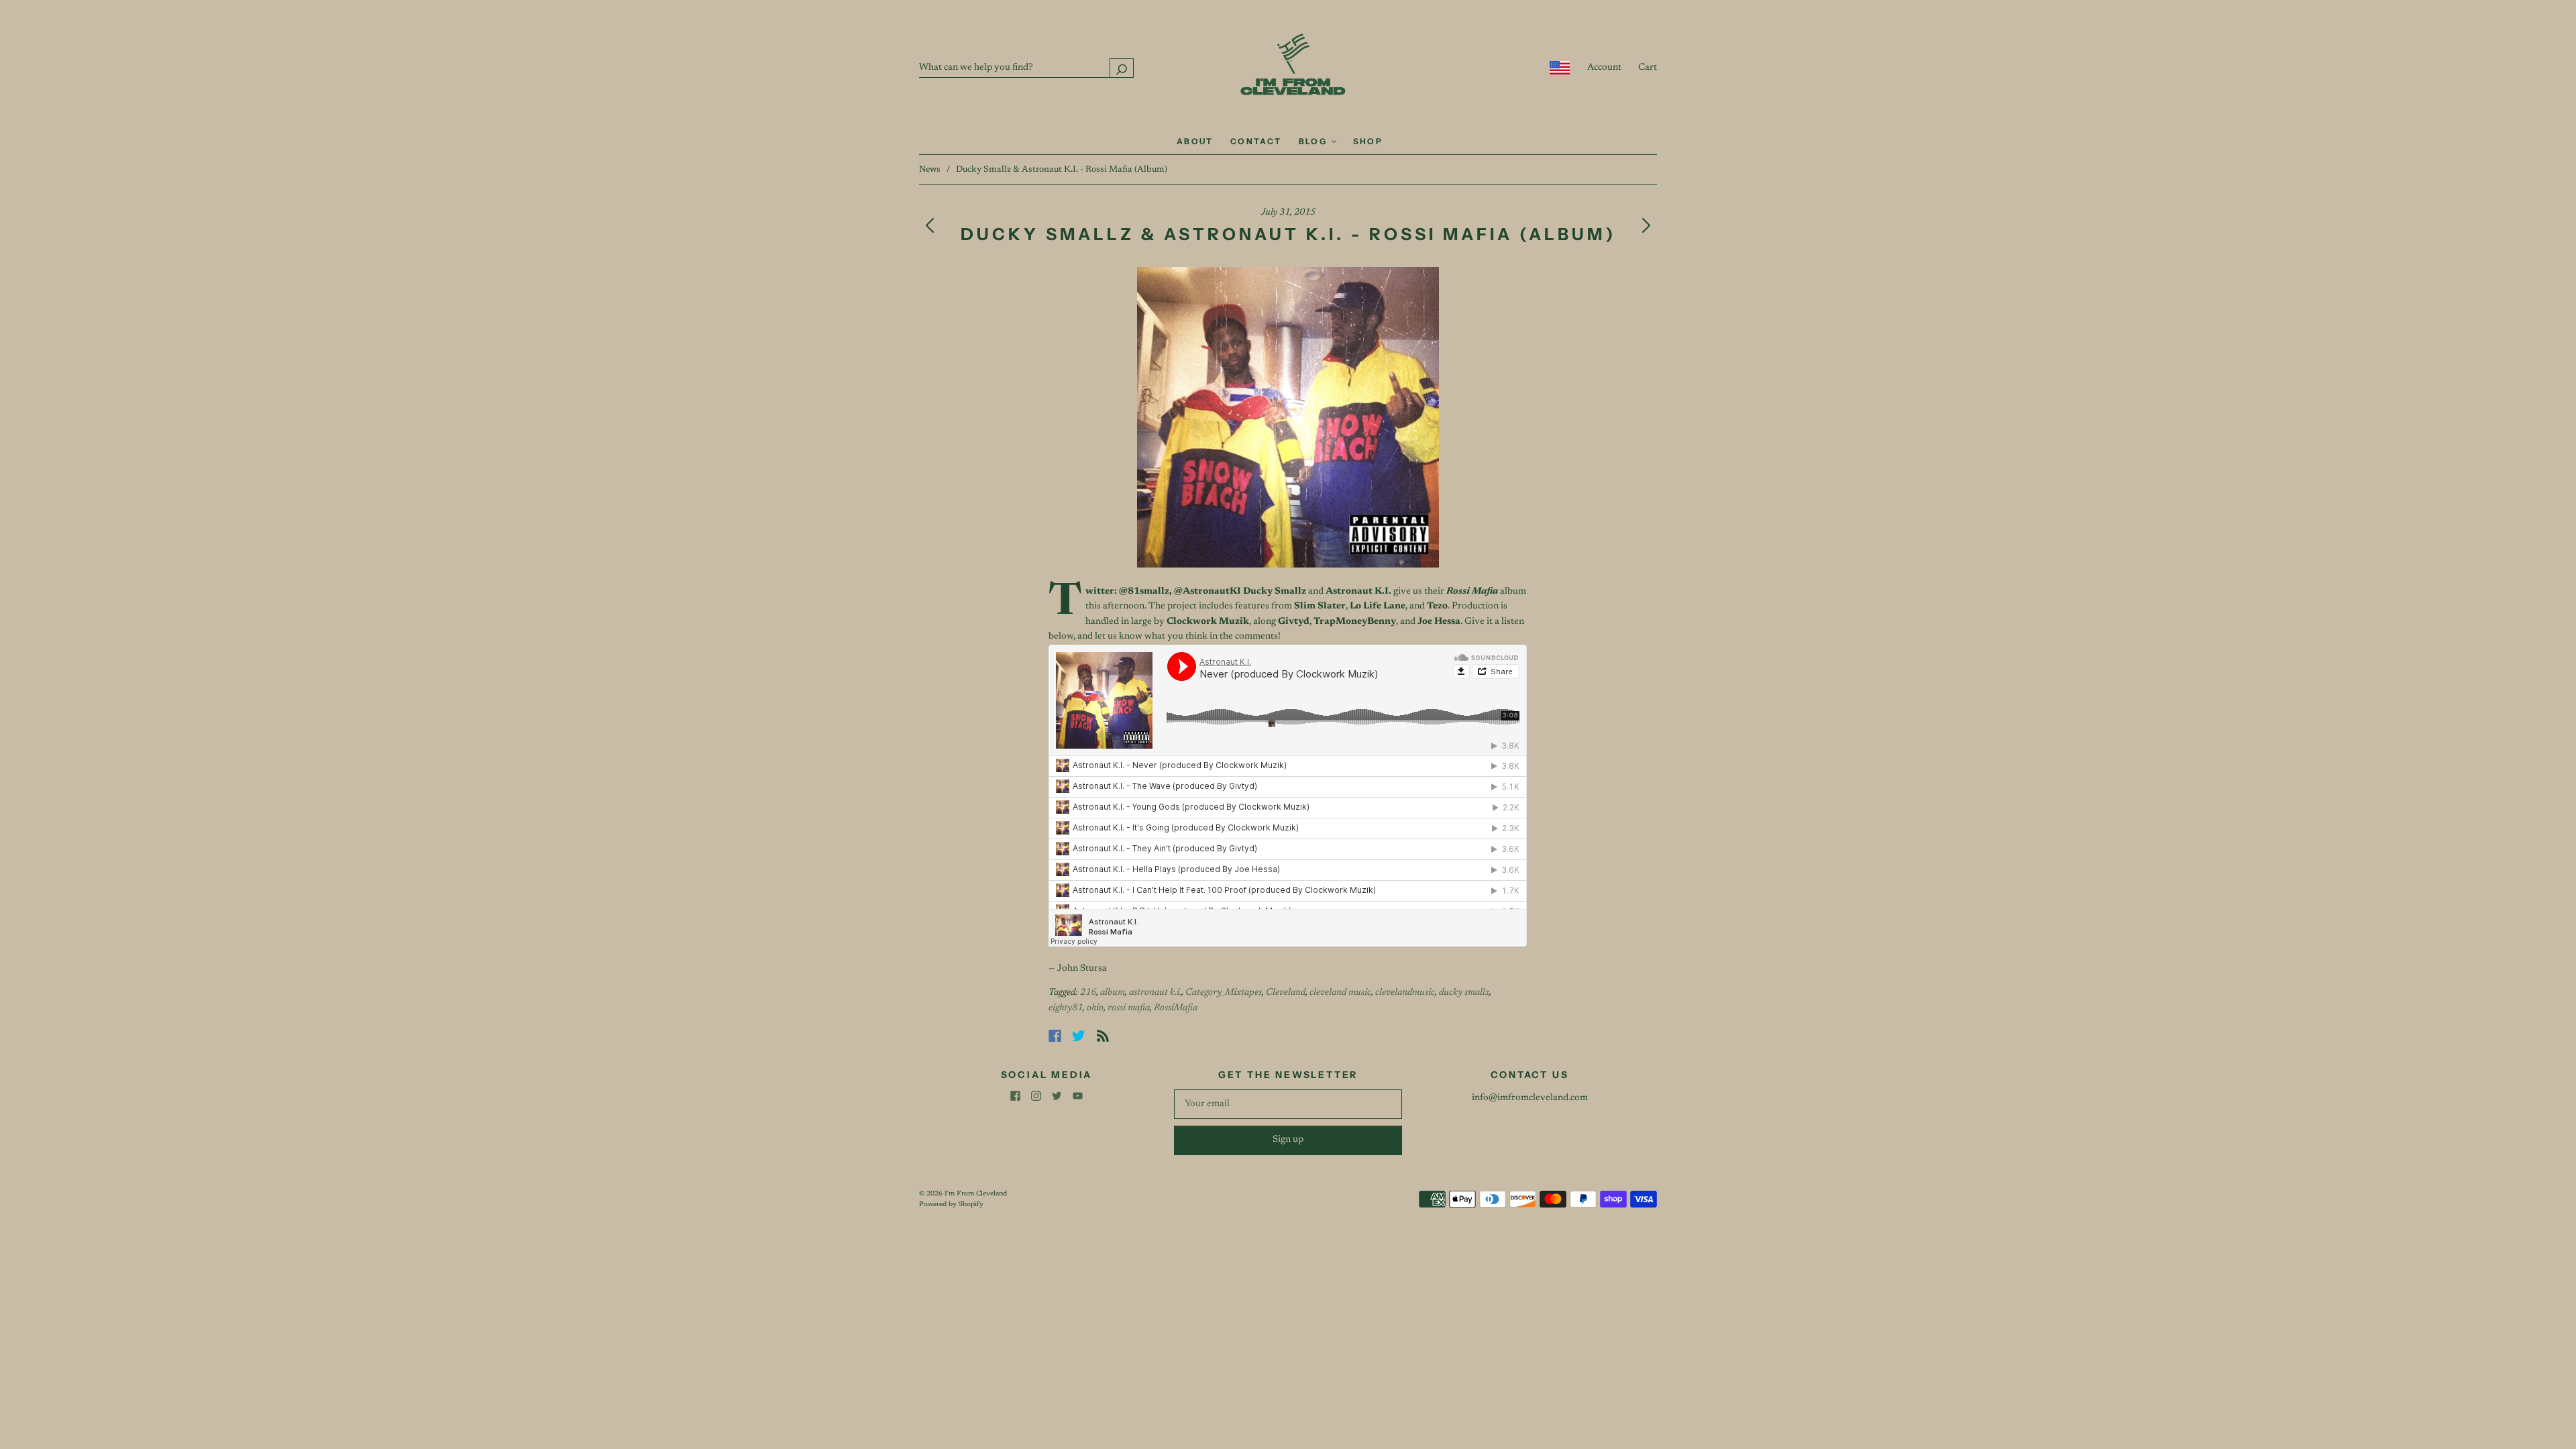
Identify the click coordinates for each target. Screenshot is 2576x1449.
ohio (1095, 1008)
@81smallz (1144, 592)
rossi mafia (1129, 1008)
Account (1604, 68)
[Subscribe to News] (1103, 1036)
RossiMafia (1176, 1008)
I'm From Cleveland (976, 1194)
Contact (1256, 141)
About (1195, 141)
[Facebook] (1055, 1036)
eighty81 (1066, 1008)
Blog (1314, 141)
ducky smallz (1464, 993)
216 (1088, 993)
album (1113, 993)
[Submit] (1122, 68)
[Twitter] (1079, 1036)
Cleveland (1286, 993)
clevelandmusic (1405, 993)
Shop (1368, 141)
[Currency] (1560, 68)
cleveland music (1340, 993)
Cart (1648, 68)
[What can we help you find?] (1026, 68)
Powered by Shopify (951, 1205)
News (930, 169)
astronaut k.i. (1155, 993)
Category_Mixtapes (1224, 993)
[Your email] (1288, 1104)
